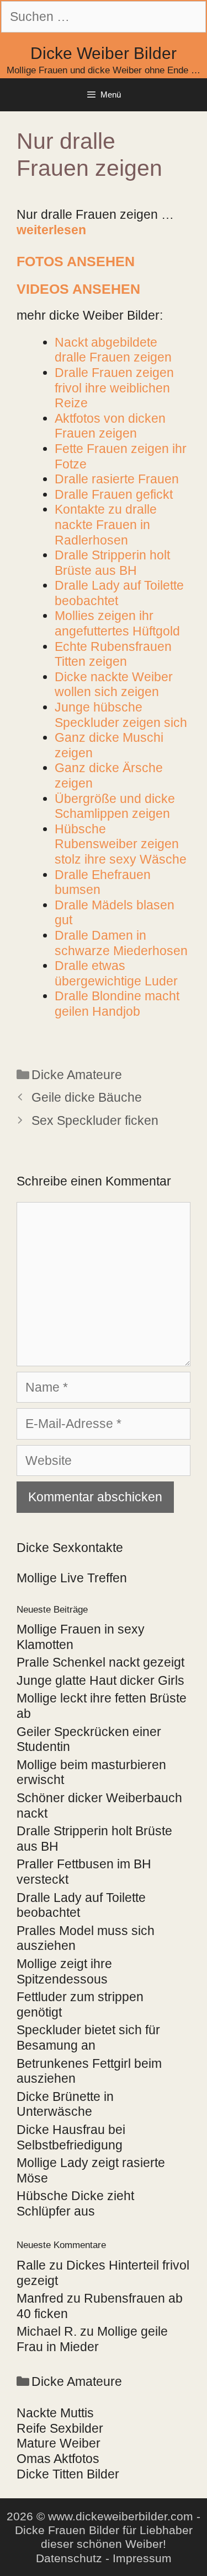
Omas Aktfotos (58, 2459)
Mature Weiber (59, 2443)
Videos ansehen (78, 289)
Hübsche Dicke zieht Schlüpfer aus (75, 2203)
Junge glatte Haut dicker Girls (100, 1680)
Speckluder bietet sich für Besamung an (88, 2038)
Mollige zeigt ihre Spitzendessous (64, 1971)
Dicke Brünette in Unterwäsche (65, 2104)
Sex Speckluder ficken (95, 1120)
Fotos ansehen (76, 261)
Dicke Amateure (77, 1075)
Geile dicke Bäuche (87, 1097)
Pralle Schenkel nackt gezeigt (100, 1662)
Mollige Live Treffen (72, 1578)
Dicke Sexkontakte (70, 1548)
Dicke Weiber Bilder (104, 53)
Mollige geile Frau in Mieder (92, 2339)
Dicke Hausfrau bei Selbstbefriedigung (71, 2137)
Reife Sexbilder (60, 2428)
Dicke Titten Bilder (68, 2474)
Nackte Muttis (55, 2413)
